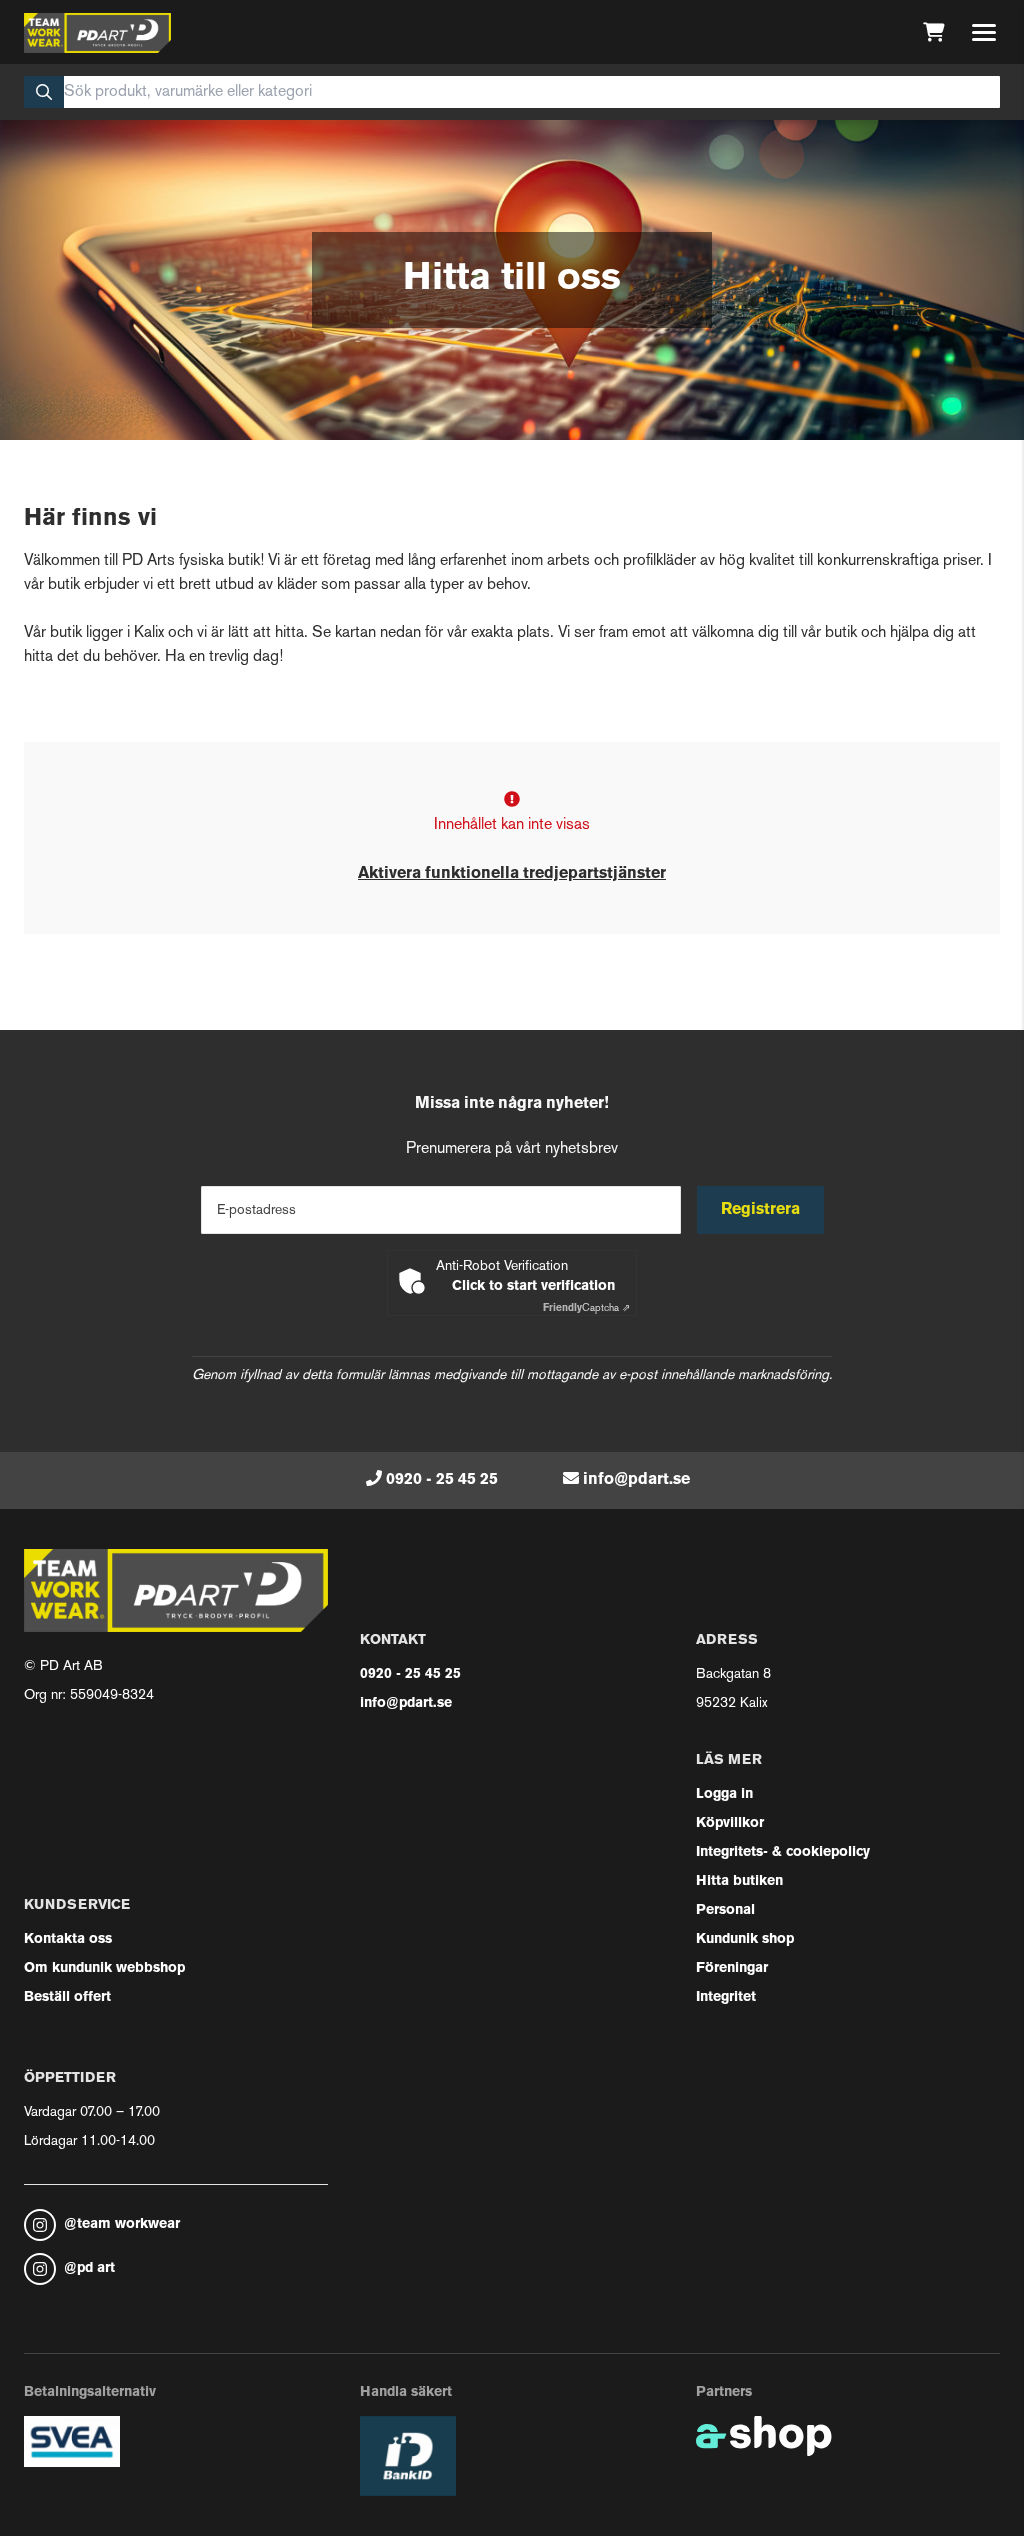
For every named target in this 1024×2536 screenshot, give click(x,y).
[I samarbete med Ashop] (764, 2436)
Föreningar (732, 1968)
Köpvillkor (730, 1823)
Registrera (760, 1210)
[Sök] (44, 92)
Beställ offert (67, 1997)
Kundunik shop (745, 1939)
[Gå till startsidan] (97, 33)
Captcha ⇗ (586, 1308)
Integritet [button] (726, 1997)
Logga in (724, 1794)
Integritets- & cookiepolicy (783, 1852)
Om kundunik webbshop (104, 1968)
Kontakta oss (68, 1939)
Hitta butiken (739, 1881)
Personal (725, 1910)
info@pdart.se (636, 1480)
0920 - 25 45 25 (442, 1480)
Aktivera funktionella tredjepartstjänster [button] (512, 874)
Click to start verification (533, 1286)
